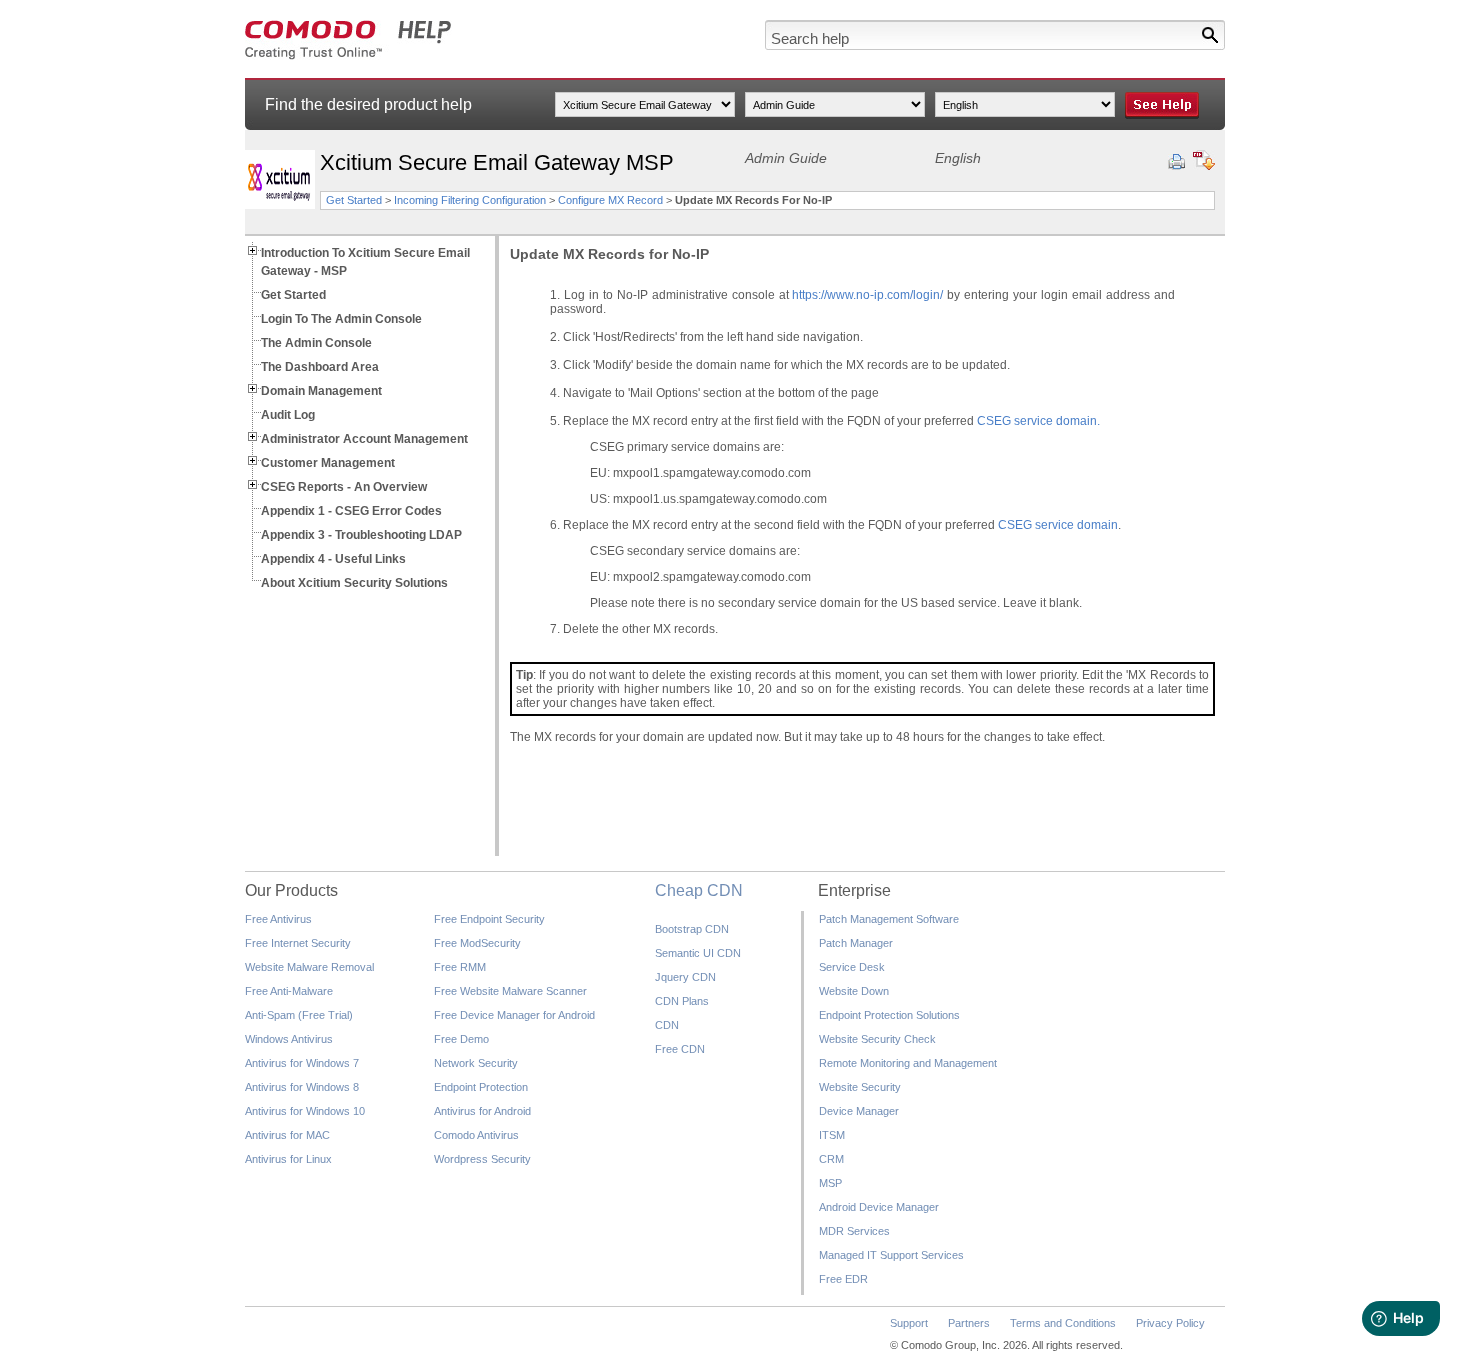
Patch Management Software (889, 919)
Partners (969, 1323)
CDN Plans (682, 1001)
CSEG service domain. (1038, 421)
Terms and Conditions (1063, 1323)
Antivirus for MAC (287, 1135)
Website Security (860, 1087)
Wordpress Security (482, 1159)
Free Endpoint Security (489, 919)
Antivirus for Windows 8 (302, 1087)
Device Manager (859, 1111)
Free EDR (843, 1279)
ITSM (832, 1135)
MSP (830, 1183)
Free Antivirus (278, 919)
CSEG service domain (1058, 525)
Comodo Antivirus (476, 1135)
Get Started (354, 200)
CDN (667, 1025)
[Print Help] (1176, 162)
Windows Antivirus (289, 1039)
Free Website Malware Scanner (510, 991)
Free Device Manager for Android (514, 1015)
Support (909, 1323)
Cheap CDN (699, 890)
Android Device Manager (879, 1207)
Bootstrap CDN (692, 929)
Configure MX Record (610, 200)
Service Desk (852, 967)
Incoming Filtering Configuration (471, 200)
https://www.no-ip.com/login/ (867, 295)
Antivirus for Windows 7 (302, 1063)
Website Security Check (877, 1039)
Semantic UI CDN (698, 953)
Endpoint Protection (481, 1087)
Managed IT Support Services (891, 1255)
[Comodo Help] (348, 56)
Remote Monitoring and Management (908, 1063)
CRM (831, 1159)
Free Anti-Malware (289, 991)
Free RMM (460, 967)
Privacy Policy (1170, 1323)
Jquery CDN (685, 977)
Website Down (854, 991)
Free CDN (680, 1049)
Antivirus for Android (482, 1111)
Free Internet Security (298, 943)
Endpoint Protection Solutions (889, 1015)
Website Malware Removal (309, 967)
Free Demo (461, 1039)
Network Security (476, 1063)
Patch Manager (856, 943)
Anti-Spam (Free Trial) (299, 1015)
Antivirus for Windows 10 (305, 1111)
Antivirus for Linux (288, 1159)
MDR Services (854, 1231)
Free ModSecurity (477, 943)
